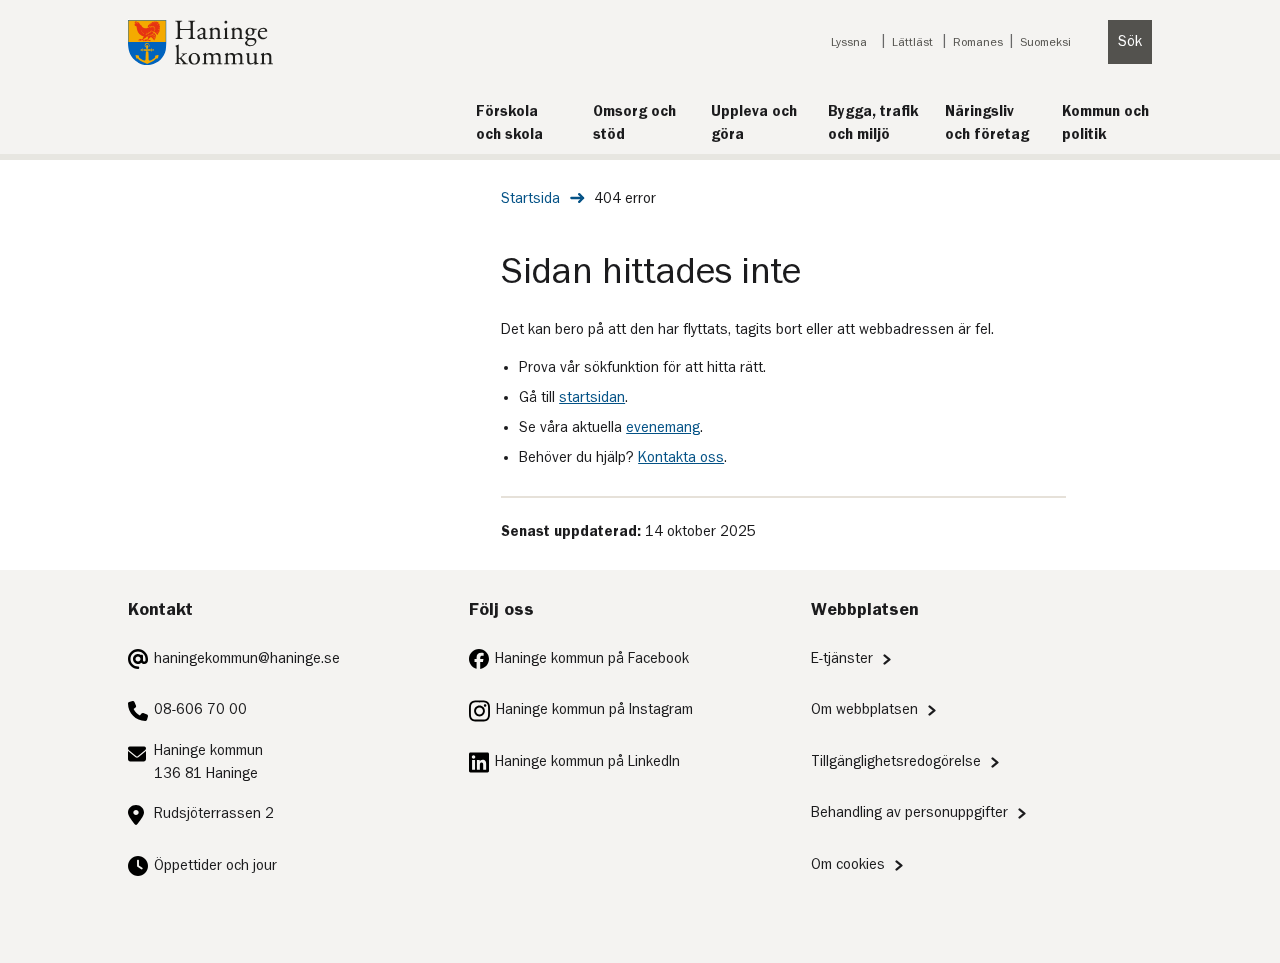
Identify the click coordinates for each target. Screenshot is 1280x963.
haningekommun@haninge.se (247, 658)
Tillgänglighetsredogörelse (896, 761)
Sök (1130, 41)
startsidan (592, 397)
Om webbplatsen (864, 709)
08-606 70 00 (200, 709)
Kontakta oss (681, 457)
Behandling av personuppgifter (909, 812)
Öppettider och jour (215, 865)
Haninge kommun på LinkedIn (587, 761)
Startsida (530, 198)
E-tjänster (842, 658)
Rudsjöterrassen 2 (214, 813)
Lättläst (912, 42)
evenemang (663, 427)
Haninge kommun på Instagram (594, 709)
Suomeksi (1045, 42)
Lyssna (849, 42)
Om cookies (848, 864)
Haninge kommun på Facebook (592, 658)
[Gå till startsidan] (200, 60)
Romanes (978, 42)
